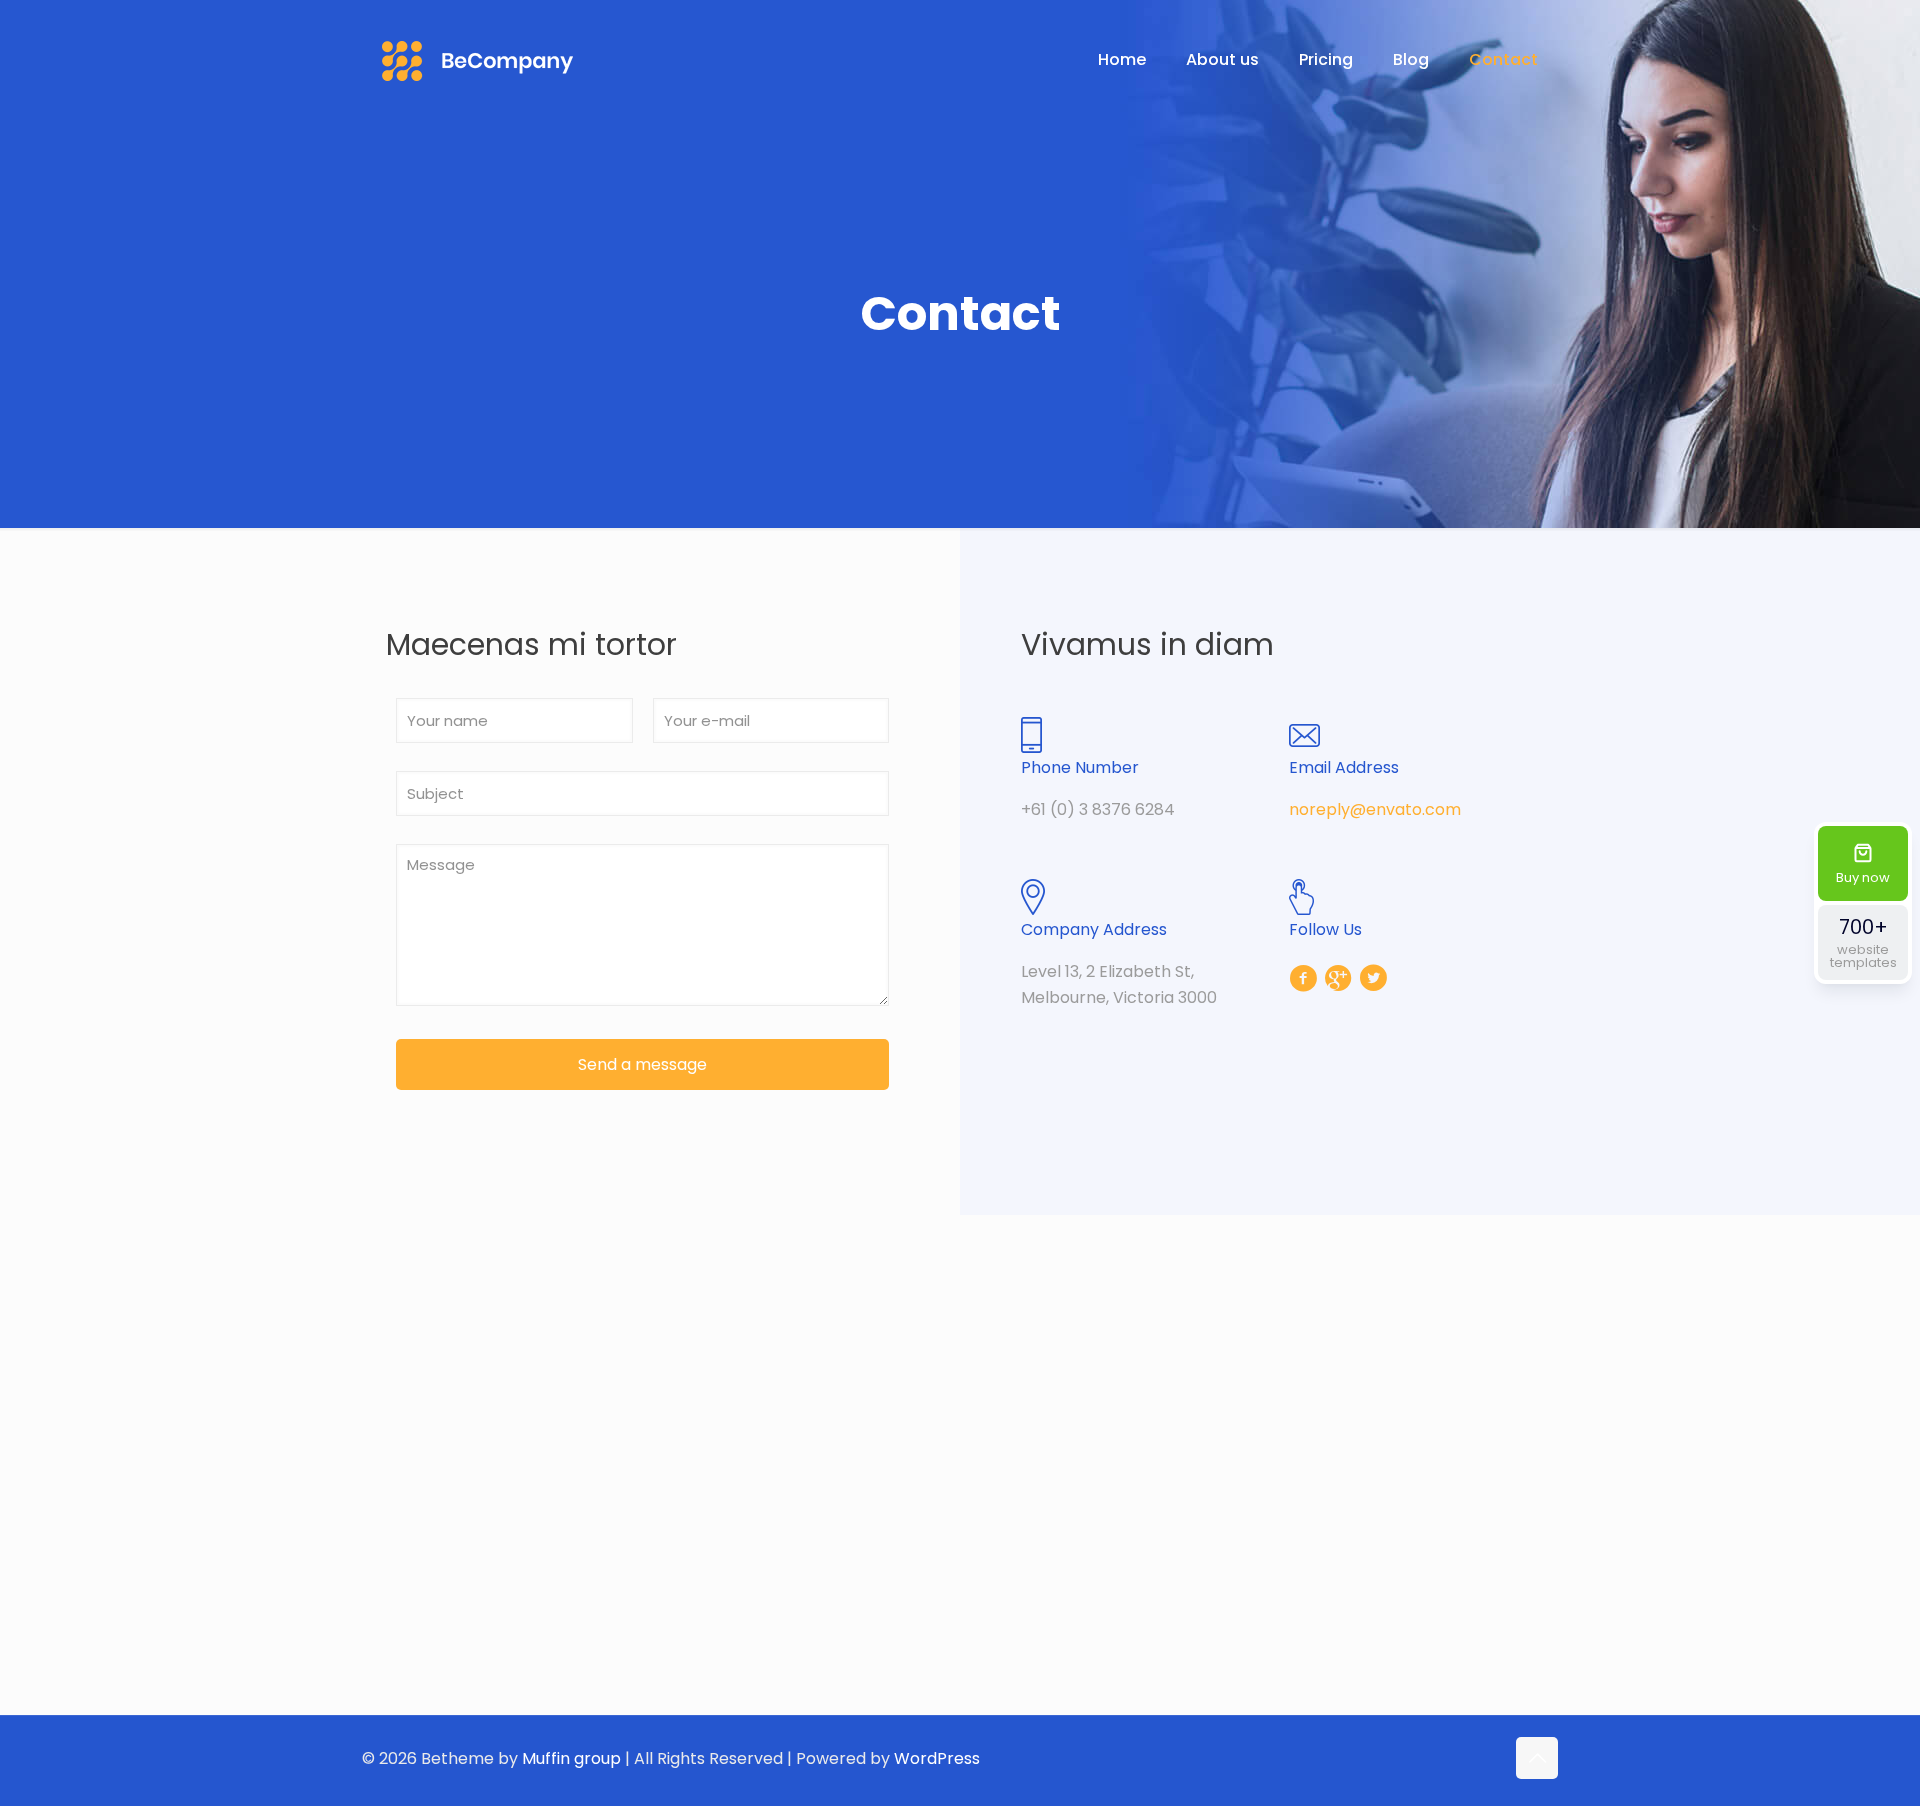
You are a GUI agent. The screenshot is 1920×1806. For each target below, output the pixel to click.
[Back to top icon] (1537, 1758)
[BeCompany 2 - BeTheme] (477, 60)
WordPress (937, 1758)
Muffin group (571, 1758)
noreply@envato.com (1375, 809)
